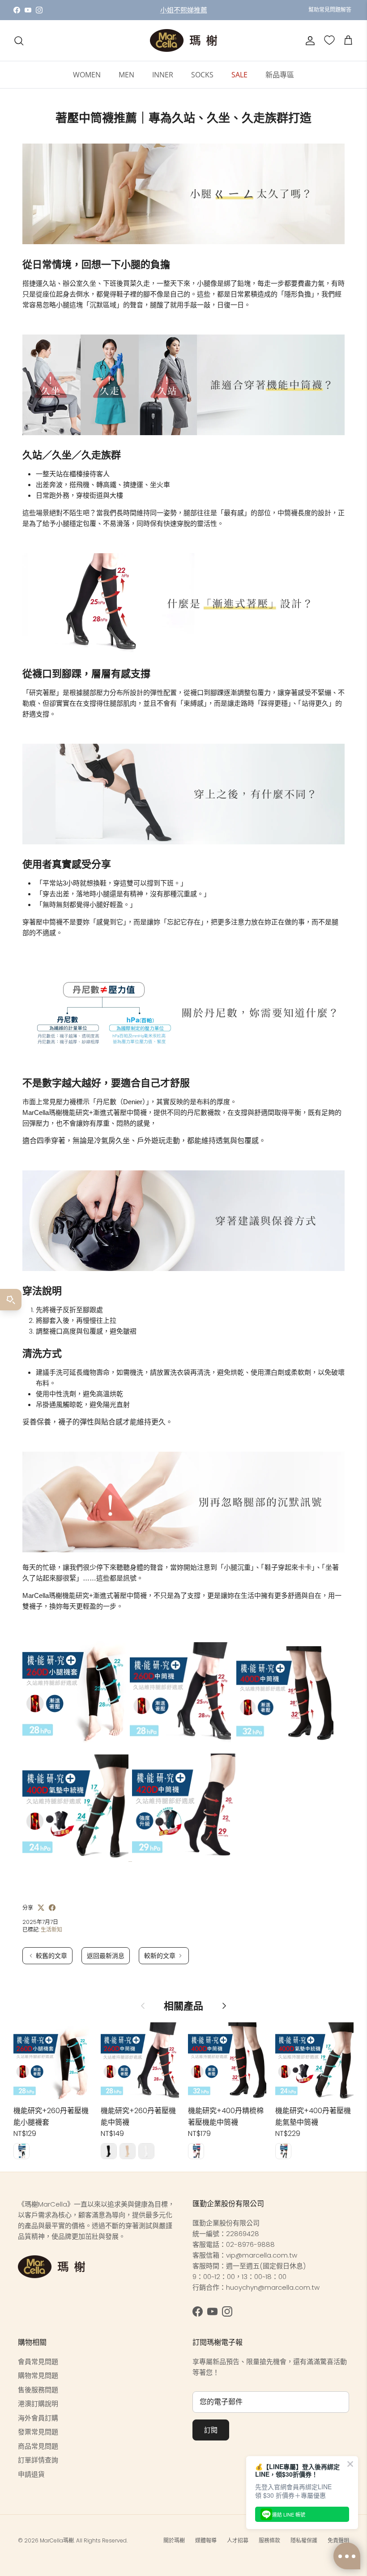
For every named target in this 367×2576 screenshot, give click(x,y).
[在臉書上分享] (52, 1908)
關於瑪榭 (174, 2540)
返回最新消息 (106, 1956)
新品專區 (280, 75)
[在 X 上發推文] (41, 1908)
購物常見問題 (38, 2375)
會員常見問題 (38, 2362)
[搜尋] (19, 41)
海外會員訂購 (38, 2418)
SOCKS (202, 75)
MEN (126, 75)
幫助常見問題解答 (330, 10)
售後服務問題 (38, 2390)
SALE (239, 75)
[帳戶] (308, 41)
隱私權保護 (304, 2540)
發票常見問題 (38, 2432)
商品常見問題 (38, 2446)
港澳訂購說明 (38, 2404)
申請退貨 (31, 2474)
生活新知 (51, 1930)
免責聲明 (338, 2540)
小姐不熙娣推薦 (184, 10)
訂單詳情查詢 (38, 2460)
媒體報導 (206, 2540)
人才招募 (238, 2540)
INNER (163, 75)
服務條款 (269, 2540)
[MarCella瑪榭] (183, 40)
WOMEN (87, 75)
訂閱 (211, 2430)
